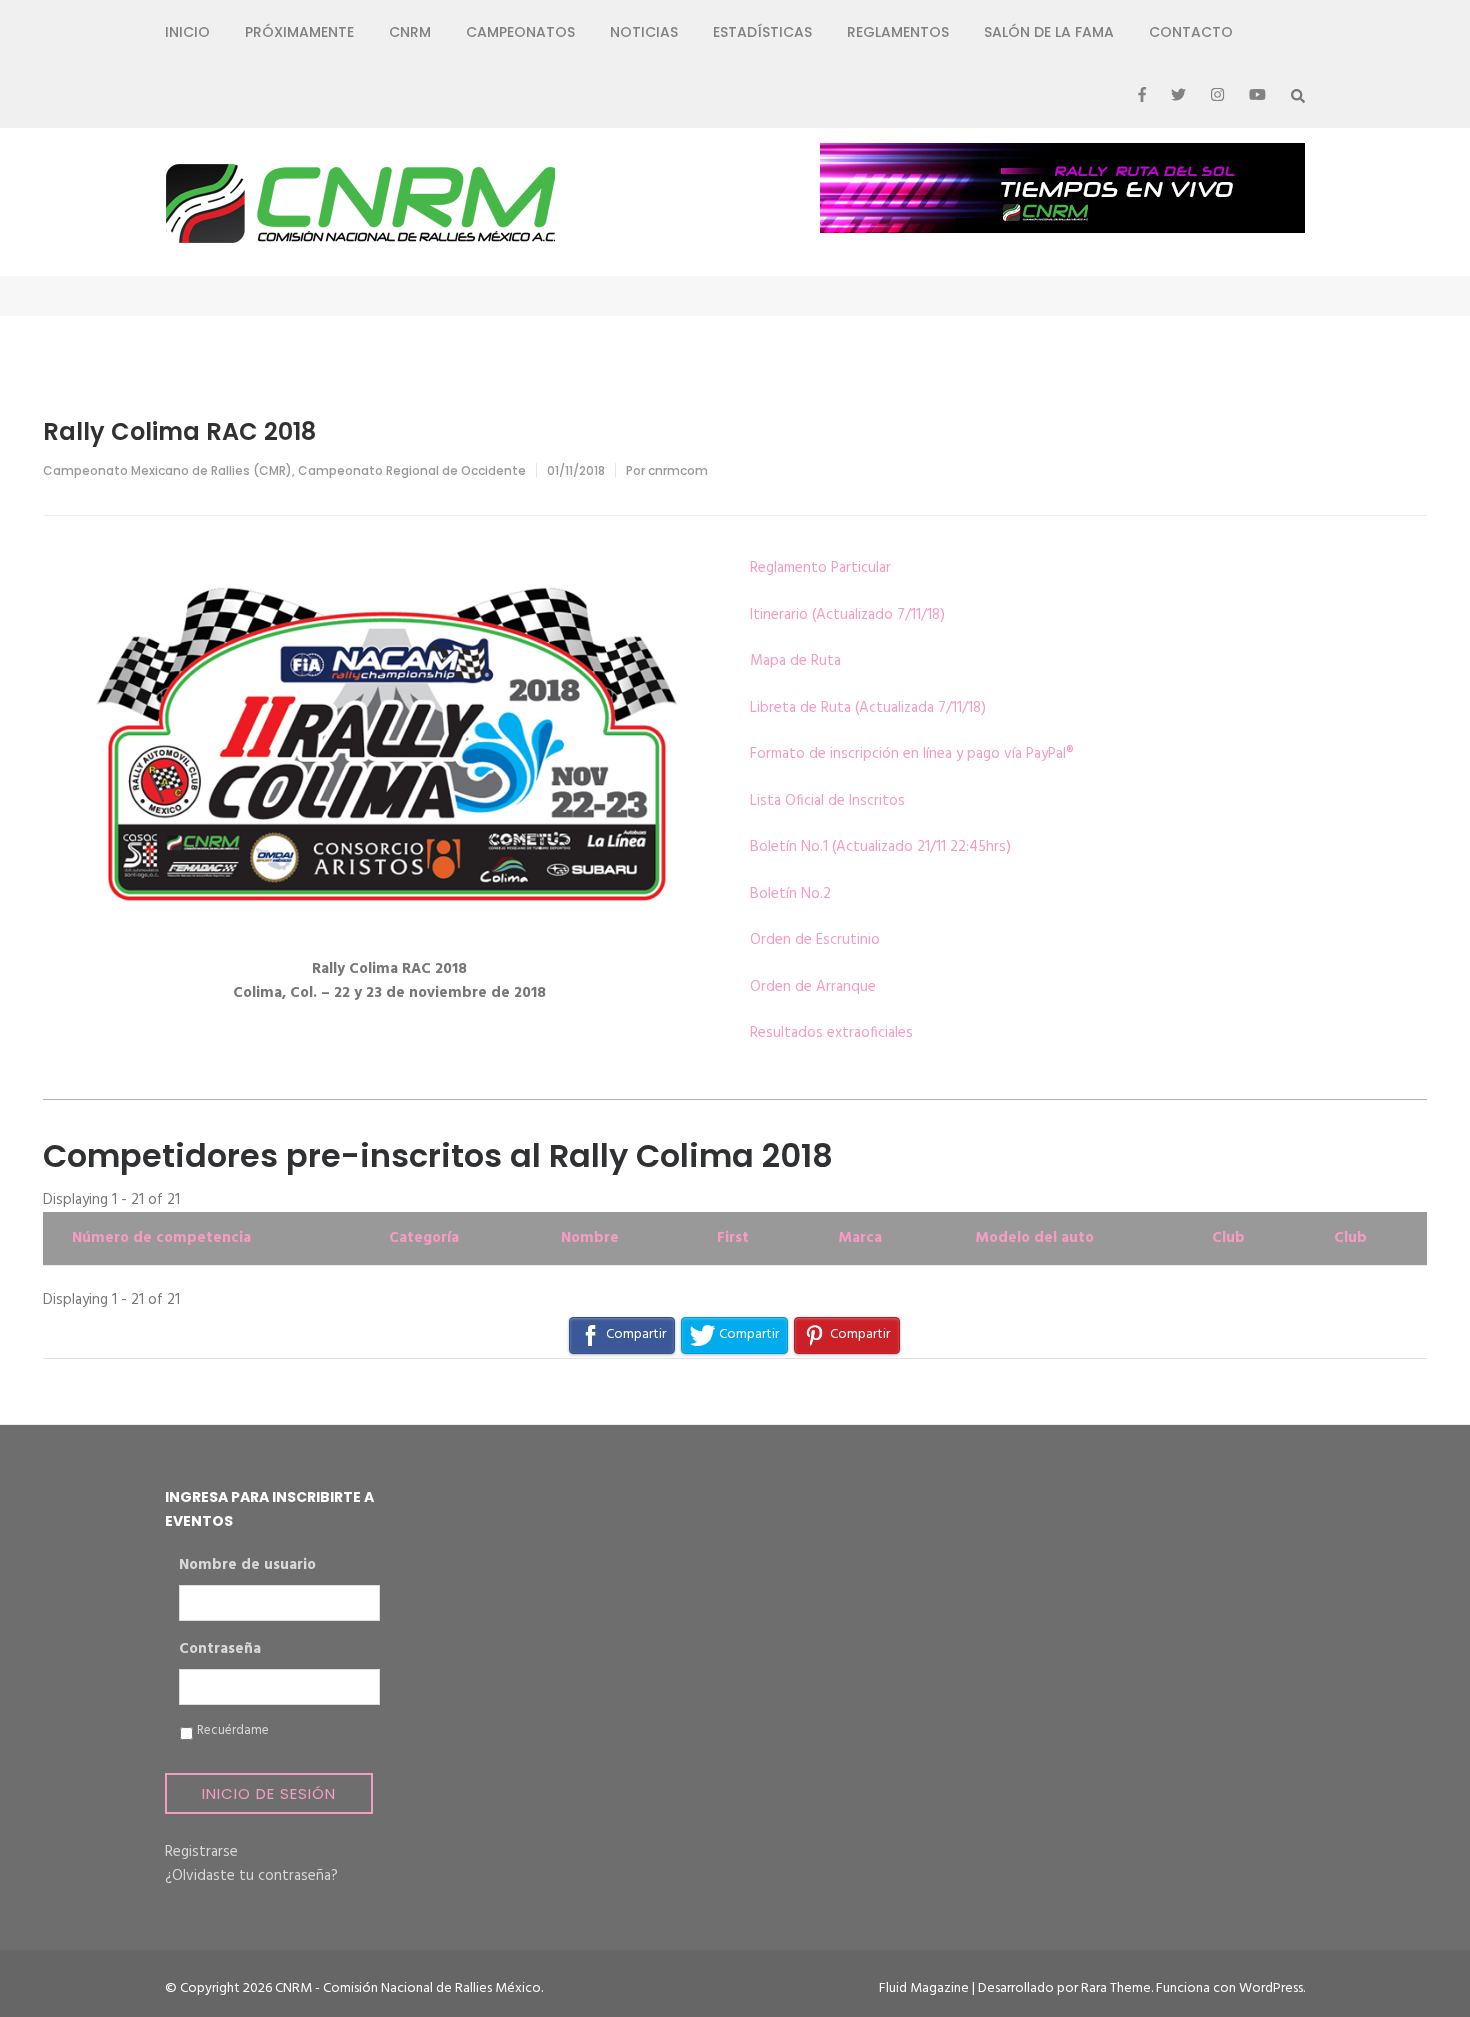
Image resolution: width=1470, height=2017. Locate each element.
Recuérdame (233, 1731)
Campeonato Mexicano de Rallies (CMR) (167, 470)
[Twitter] (1178, 96)
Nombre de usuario (247, 1566)
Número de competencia (161, 1238)
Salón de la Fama (1049, 32)
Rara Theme (1116, 1988)
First (733, 1238)
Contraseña (220, 1650)
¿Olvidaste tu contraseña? (251, 1876)
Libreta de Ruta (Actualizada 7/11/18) (868, 708)
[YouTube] (1257, 96)
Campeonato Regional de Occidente (412, 470)
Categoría (424, 1238)
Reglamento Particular (820, 568)
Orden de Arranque (813, 987)
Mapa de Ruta (795, 661)
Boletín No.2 (790, 894)
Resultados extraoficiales (831, 1033)
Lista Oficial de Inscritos (827, 801)
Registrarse (201, 1852)
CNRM (410, 32)
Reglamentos (898, 32)
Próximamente (299, 32)
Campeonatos (520, 32)
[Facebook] (1142, 96)
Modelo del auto (1034, 1238)
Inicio (187, 32)
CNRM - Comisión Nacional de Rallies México (408, 1988)
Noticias (644, 32)
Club (1228, 1238)
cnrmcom (678, 470)
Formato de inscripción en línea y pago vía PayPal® (912, 754)
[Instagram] (1217, 96)
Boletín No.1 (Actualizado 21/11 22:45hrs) (880, 847)
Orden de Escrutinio (815, 940)
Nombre (590, 1238)
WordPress (1271, 1988)
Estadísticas (762, 32)
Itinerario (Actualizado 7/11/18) (847, 615)
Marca (860, 1238)
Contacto (1191, 32)
